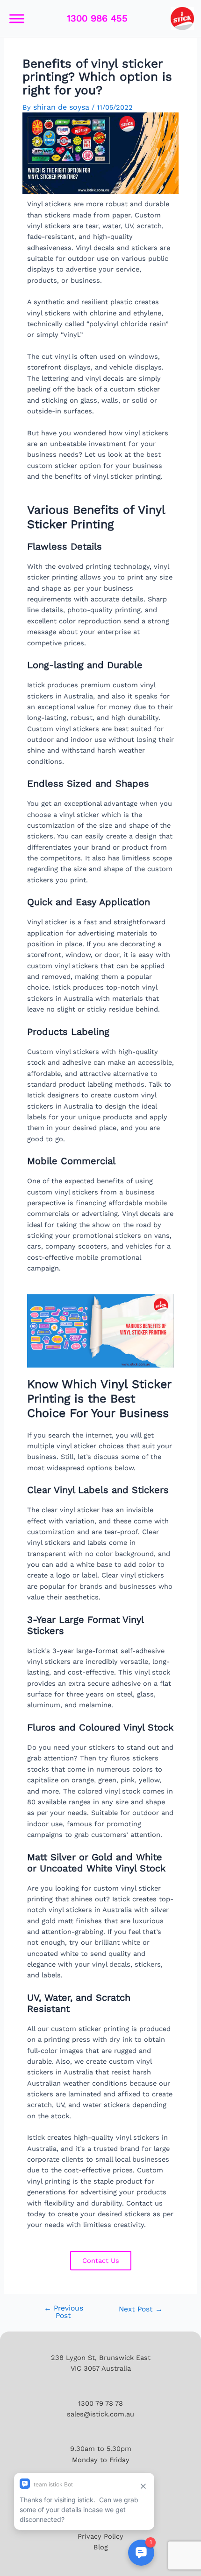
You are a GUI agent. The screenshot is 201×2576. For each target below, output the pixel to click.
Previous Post (64, 2312)
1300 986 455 (97, 18)
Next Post (141, 2310)
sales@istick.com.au (100, 2414)
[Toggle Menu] (17, 18)
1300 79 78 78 (100, 2403)
